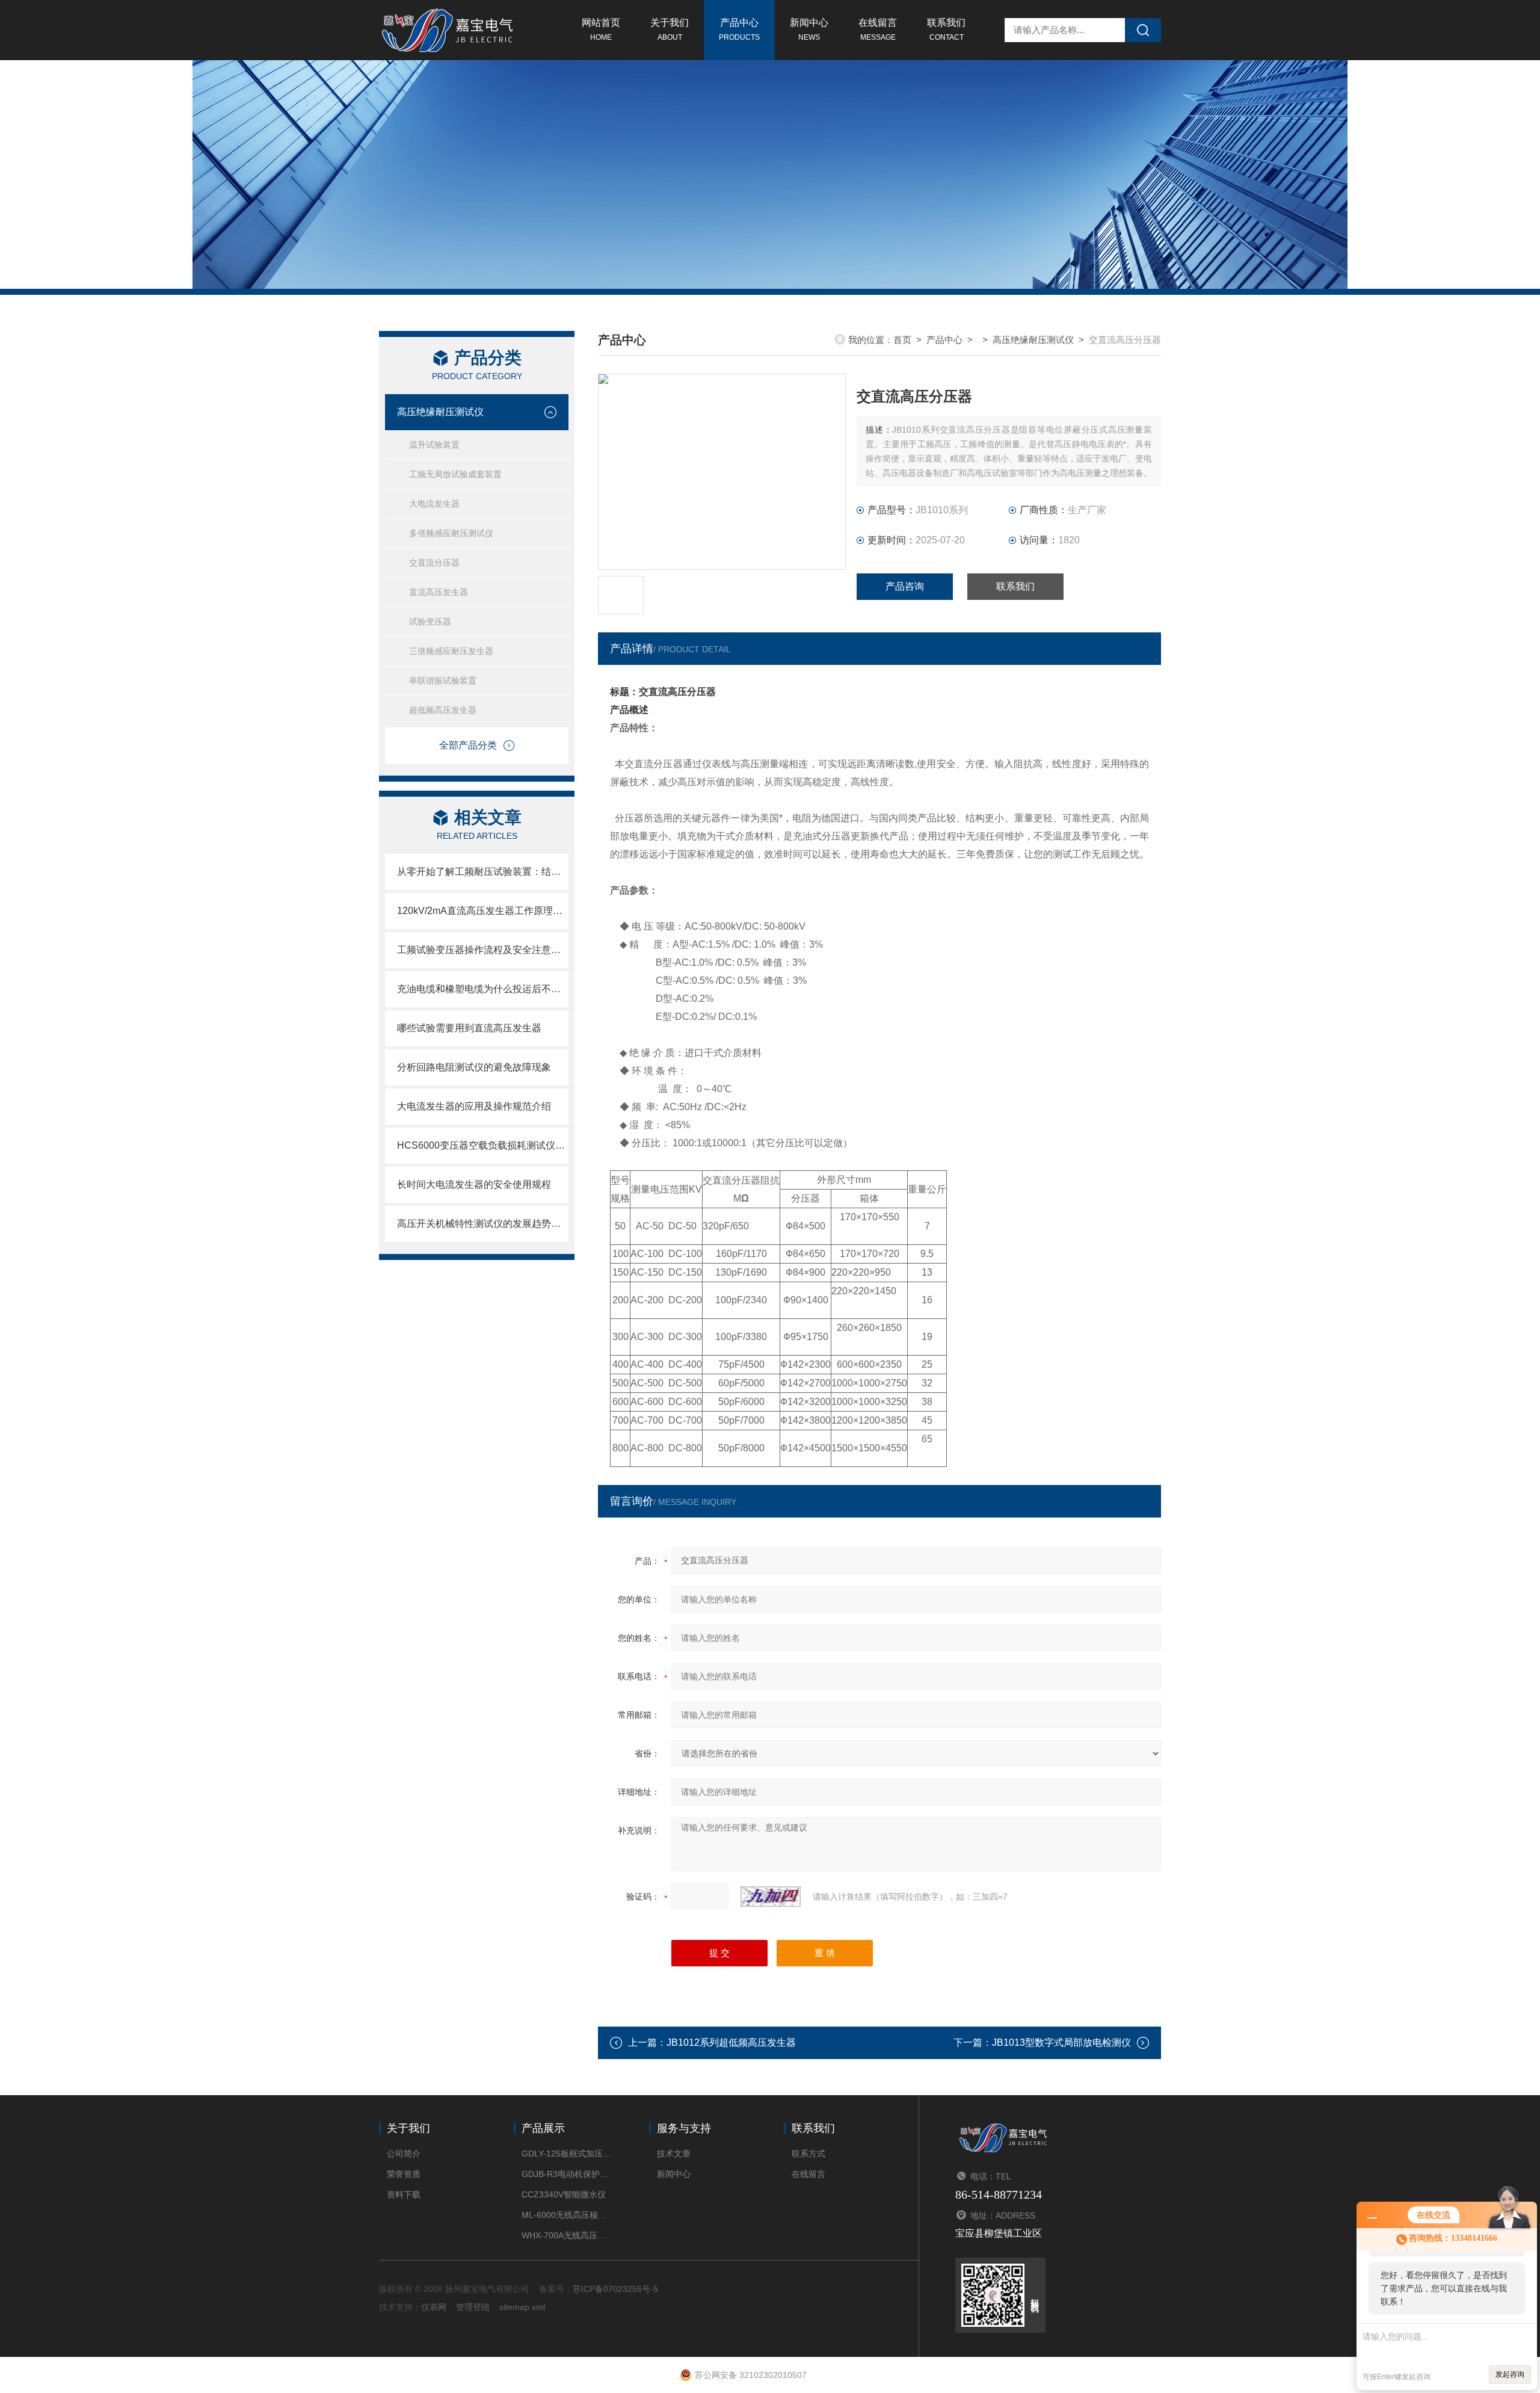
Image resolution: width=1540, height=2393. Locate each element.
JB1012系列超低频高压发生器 (731, 2043)
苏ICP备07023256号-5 (615, 2289)
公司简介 (404, 2154)
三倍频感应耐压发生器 (451, 651)
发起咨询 (1510, 2374)
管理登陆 (473, 2307)
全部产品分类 (468, 745)
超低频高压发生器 (443, 710)
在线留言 (878, 29)
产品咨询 (905, 586)
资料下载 (404, 2194)
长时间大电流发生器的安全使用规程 (474, 1184)
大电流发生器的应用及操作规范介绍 (474, 1106)
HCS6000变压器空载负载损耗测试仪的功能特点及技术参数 (483, 1145)
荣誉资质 (404, 2174)
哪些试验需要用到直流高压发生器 (469, 1028)
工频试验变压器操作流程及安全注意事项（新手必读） (483, 950)
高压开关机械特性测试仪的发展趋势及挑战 (483, 1224)
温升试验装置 (434, 445)
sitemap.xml (522, 2307)
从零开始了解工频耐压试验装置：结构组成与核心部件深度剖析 (483, 872)
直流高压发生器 (439, 592)
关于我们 (670, 29)
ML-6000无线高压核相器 (567, 2215)
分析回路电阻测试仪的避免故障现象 (474, 1067)
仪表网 (434, 2307)
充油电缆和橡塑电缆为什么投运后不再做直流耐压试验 (483, 989)
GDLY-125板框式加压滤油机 (567, 2154)
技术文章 (674, 2154)
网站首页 (601, 29)
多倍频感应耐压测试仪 (451, 533)
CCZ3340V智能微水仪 (564, 2194)
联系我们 (946, 29)
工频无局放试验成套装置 (455, 474)
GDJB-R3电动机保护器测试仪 (567, 2174)
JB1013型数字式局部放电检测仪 (1061, 2043)
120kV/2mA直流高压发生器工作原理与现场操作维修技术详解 (483, 911)
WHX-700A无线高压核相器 (567, 2235)
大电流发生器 (434, 504)
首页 (902, 340)
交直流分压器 (434, 563)
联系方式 (808, 2154)
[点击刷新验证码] (771, 1897)
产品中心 (739, 29)
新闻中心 (809, 29)
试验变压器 (430, 622)
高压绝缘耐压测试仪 (440, 412)
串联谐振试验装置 (443, 681)
